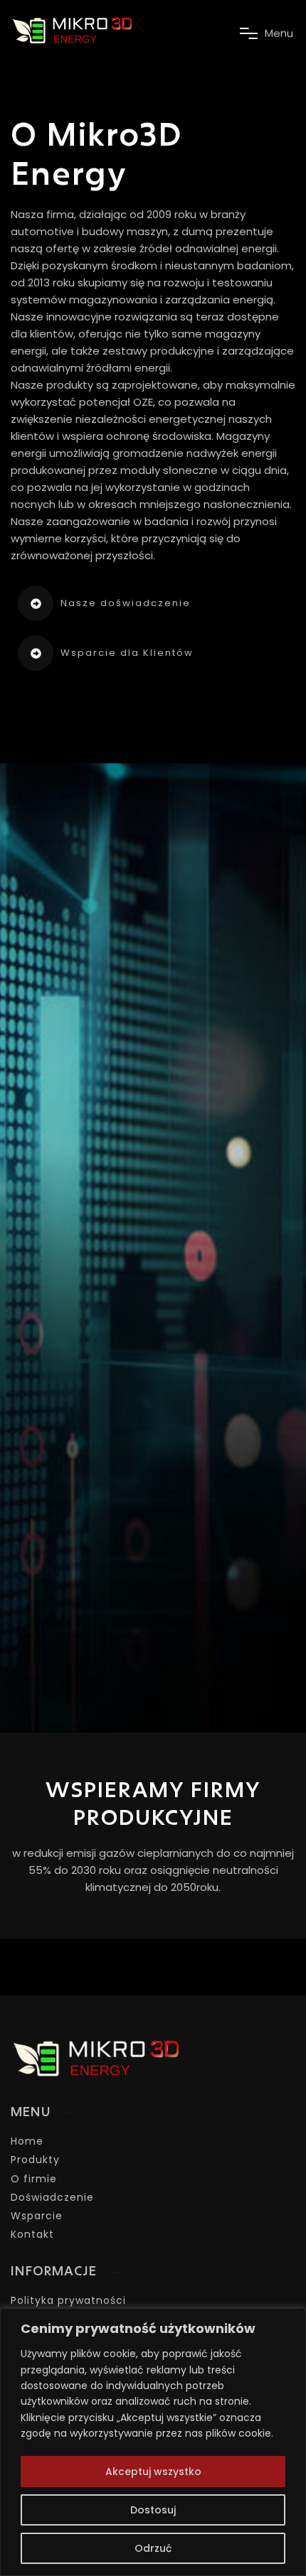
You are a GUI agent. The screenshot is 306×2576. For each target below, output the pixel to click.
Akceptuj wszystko (153, 2472)
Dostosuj (153, 2510)
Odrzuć (153, 2548)
